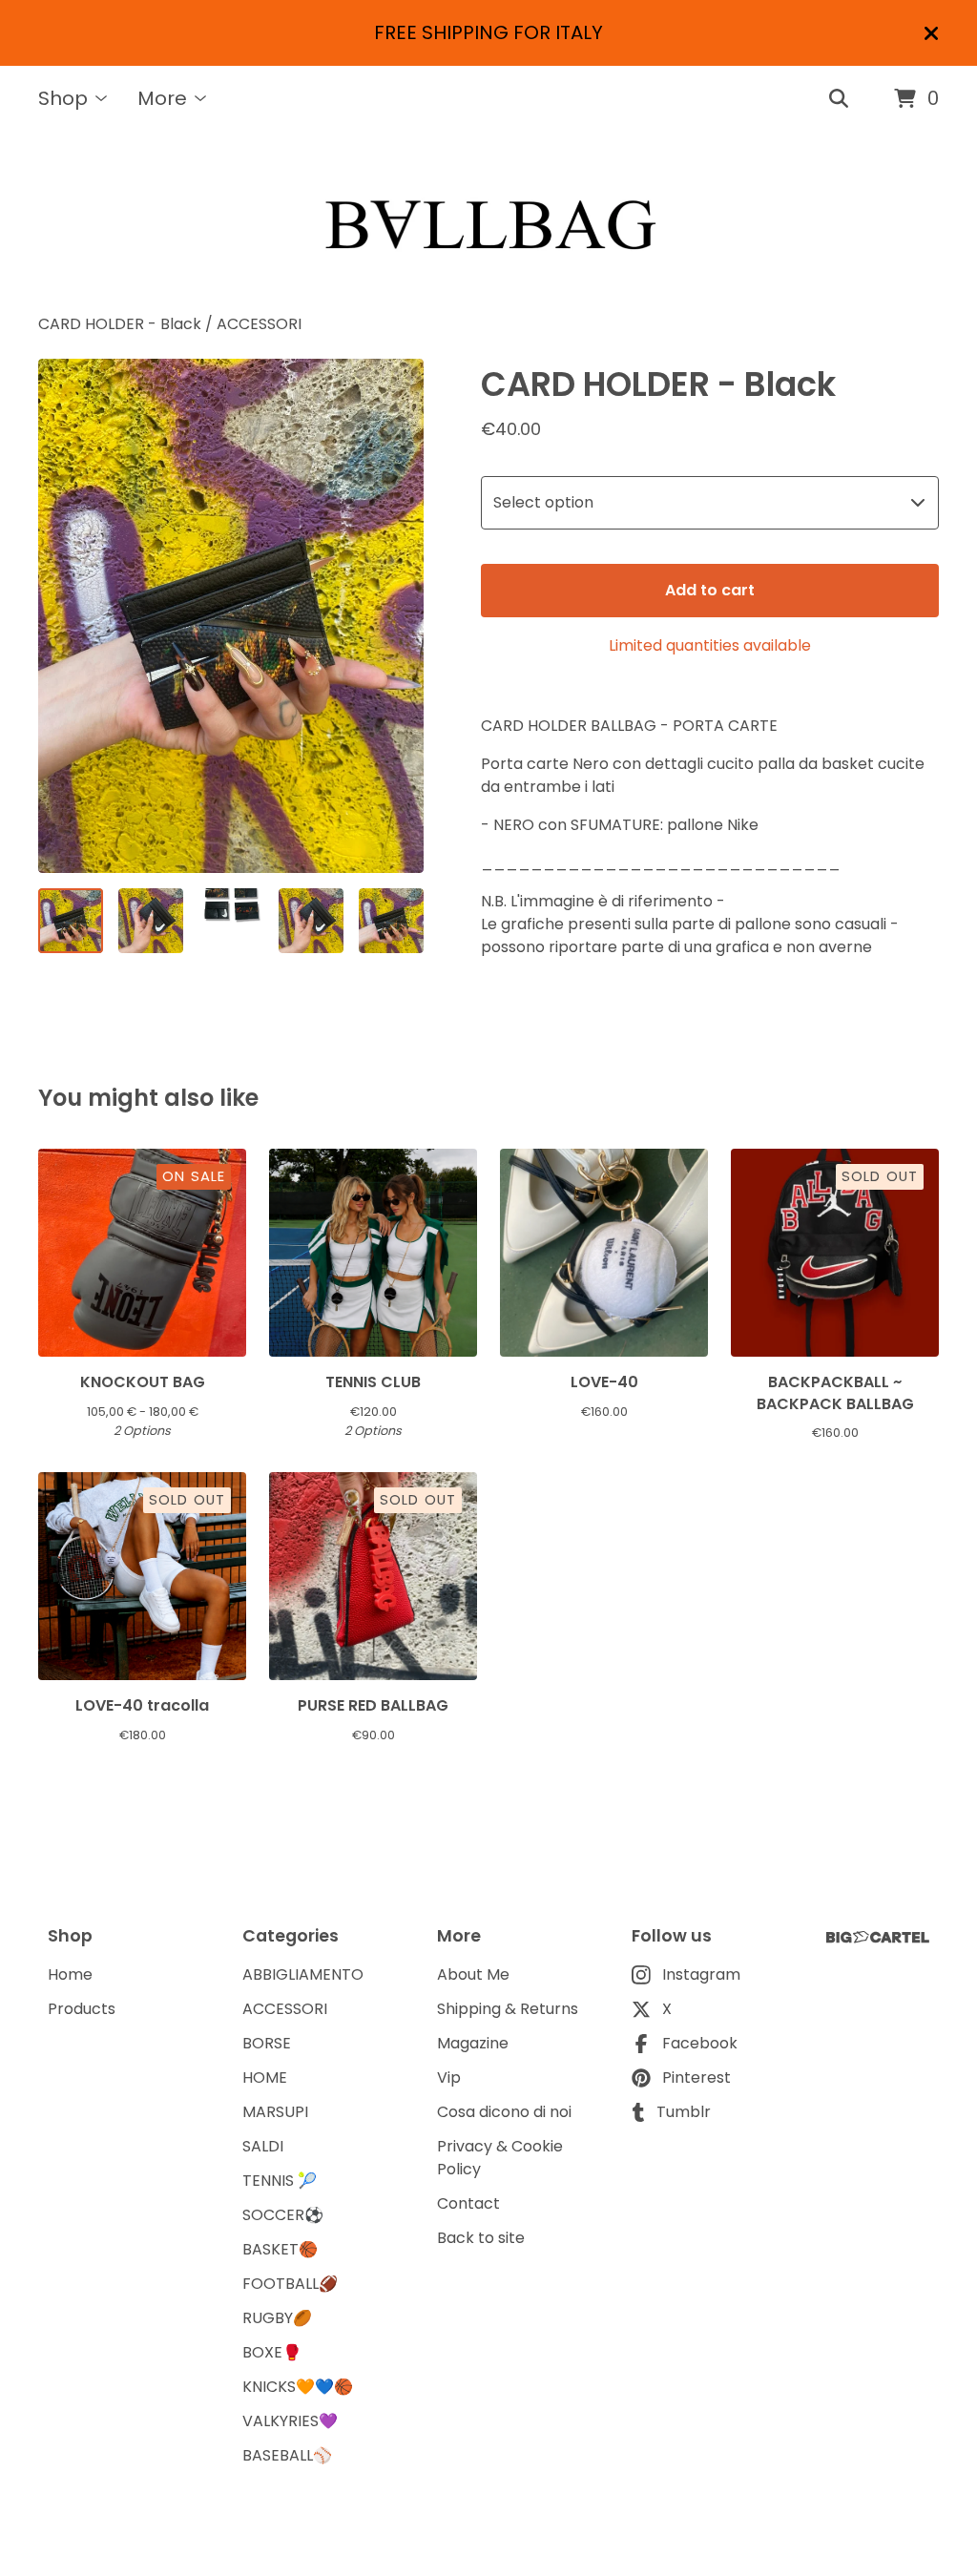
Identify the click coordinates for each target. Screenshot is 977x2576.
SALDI (263, 2146)
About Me (473, 1974)
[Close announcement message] (931, 33)
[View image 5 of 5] (391, 921)
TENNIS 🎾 (280, 2181)
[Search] (839, 99)
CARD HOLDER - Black (122, 324)
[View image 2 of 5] (151, 921)
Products (82, 2009)
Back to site (481, 2238)
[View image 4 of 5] (311, 921)
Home (70, 1974)
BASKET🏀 (280, 2249)
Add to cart (710, 590)
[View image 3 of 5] (231, 921)
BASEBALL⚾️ (287, 2455)
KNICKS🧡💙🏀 (298, 2387)
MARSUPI (275, 2112)
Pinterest (696, 2077)
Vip (449, 2077)
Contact (468, 2203)
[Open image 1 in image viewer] (231, 616)
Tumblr (684, 2112)
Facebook (700, 2043)
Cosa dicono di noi (504, 2112)
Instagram (701, 1974)
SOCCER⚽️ (283, 2215)
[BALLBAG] (488, 223)
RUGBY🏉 (277, 2318)
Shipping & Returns (508, 2009)
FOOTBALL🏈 (290, 2284)
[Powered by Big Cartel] (878, 1937)
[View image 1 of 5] (71, 921)
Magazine (473, 2043)
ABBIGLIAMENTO (303, 1974)
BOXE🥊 (272, 2352)
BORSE (267, 2043)
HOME (265, 2077)
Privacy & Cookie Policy (500, 2158)
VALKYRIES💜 (290, 2421)
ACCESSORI (259, 324)
